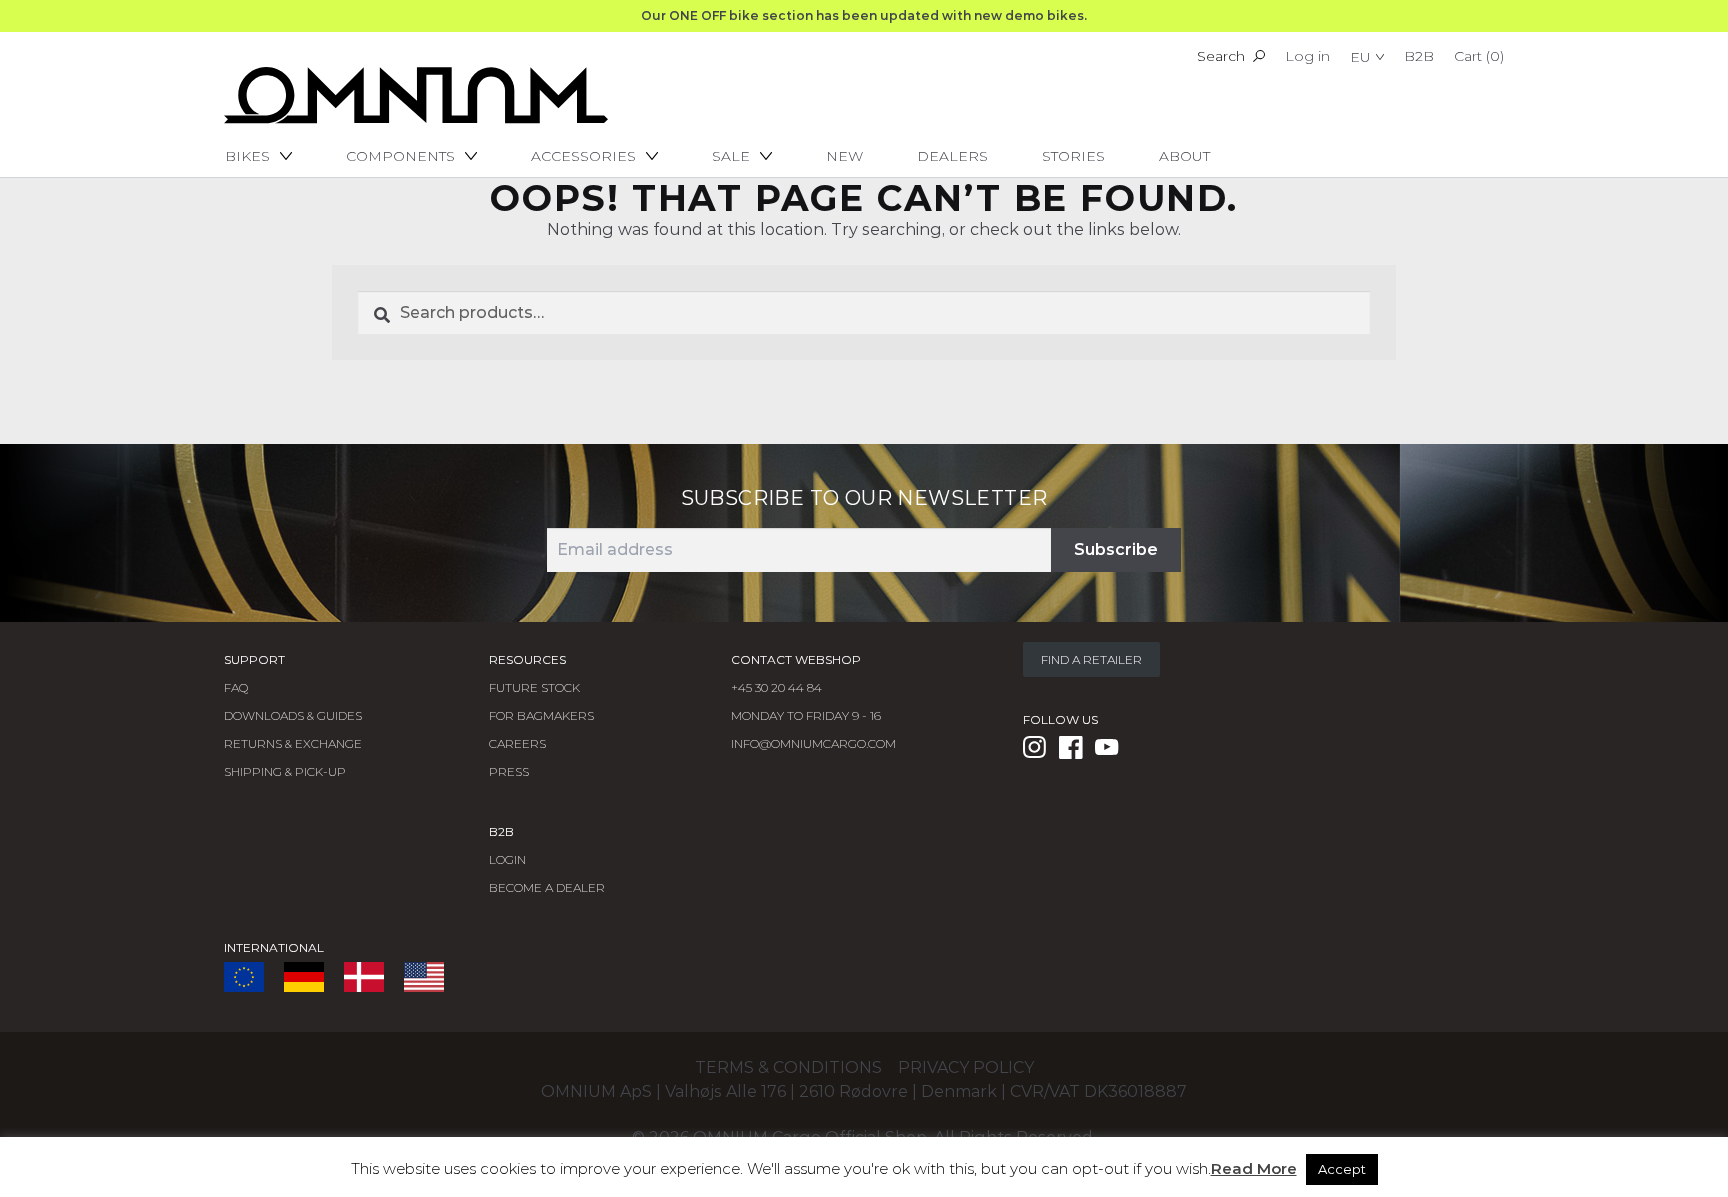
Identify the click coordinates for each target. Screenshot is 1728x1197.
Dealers (952, 156)
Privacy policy (966, 1067)
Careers (517, 743)
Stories (1073, 156)
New (844, 156)
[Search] (1259, 56)
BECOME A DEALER (547, 887)
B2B (1419, 56)
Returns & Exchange (293, 743)
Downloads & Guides (293, 715)
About (1184, 156)
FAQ (236, 687)
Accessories (583, 156)
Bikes (247, 156)
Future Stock (534, 687)
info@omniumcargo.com (813, 743)
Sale (731, 156)
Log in (1307, 56)
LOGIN (507, 859)
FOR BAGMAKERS (541, 715)
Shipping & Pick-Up (285, 771)
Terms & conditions (788, 1067)
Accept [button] (1342, 1169)
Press (509, 771)
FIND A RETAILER (1091, 659)
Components (400, 156)
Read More (1254, 1168)
